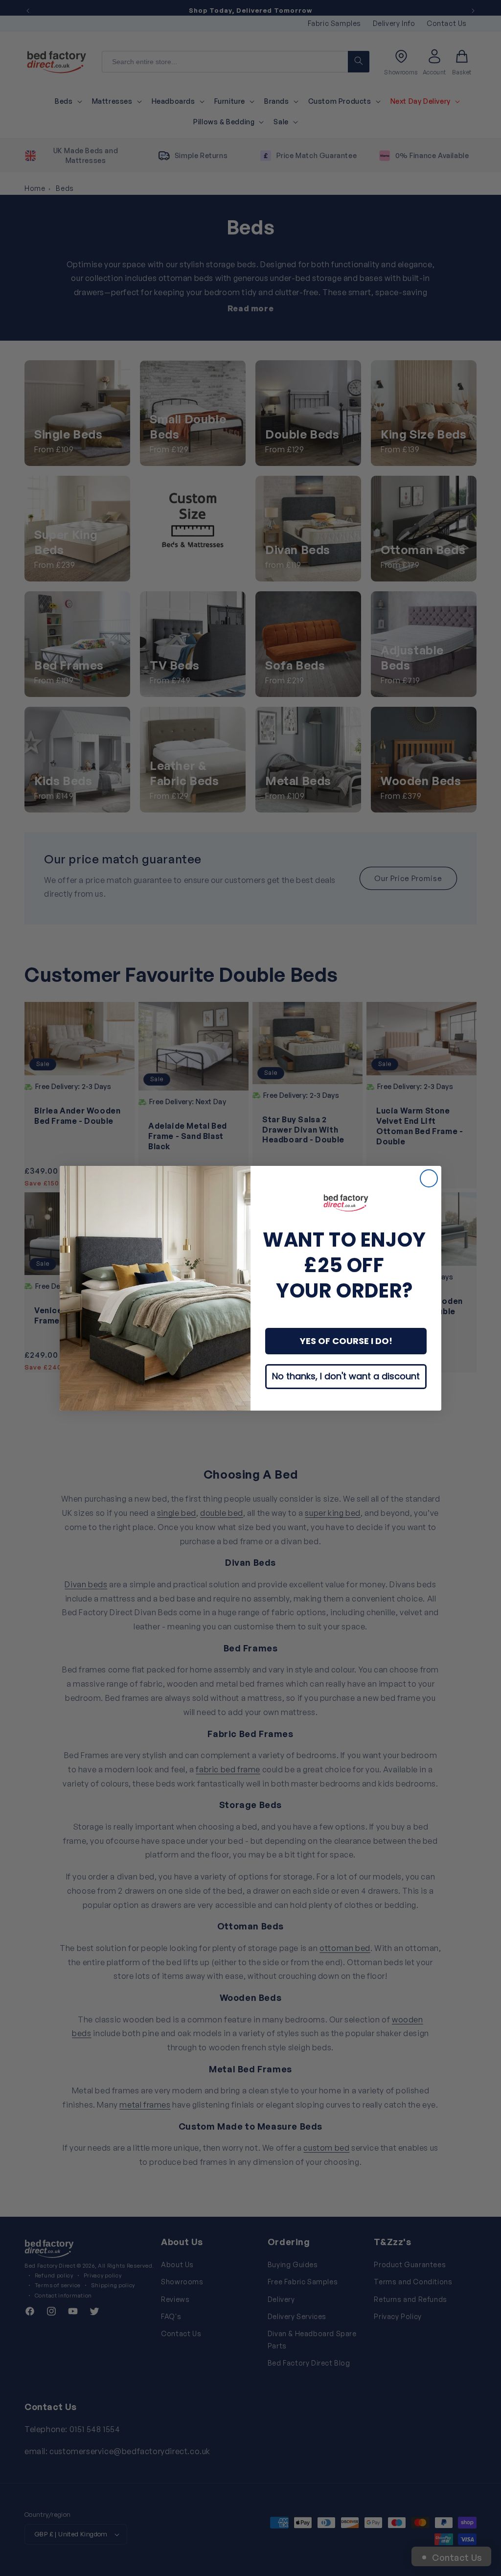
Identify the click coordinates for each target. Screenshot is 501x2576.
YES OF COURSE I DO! (346, 1341)
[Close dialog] (429, 1178)
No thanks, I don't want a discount (346, 1376)
